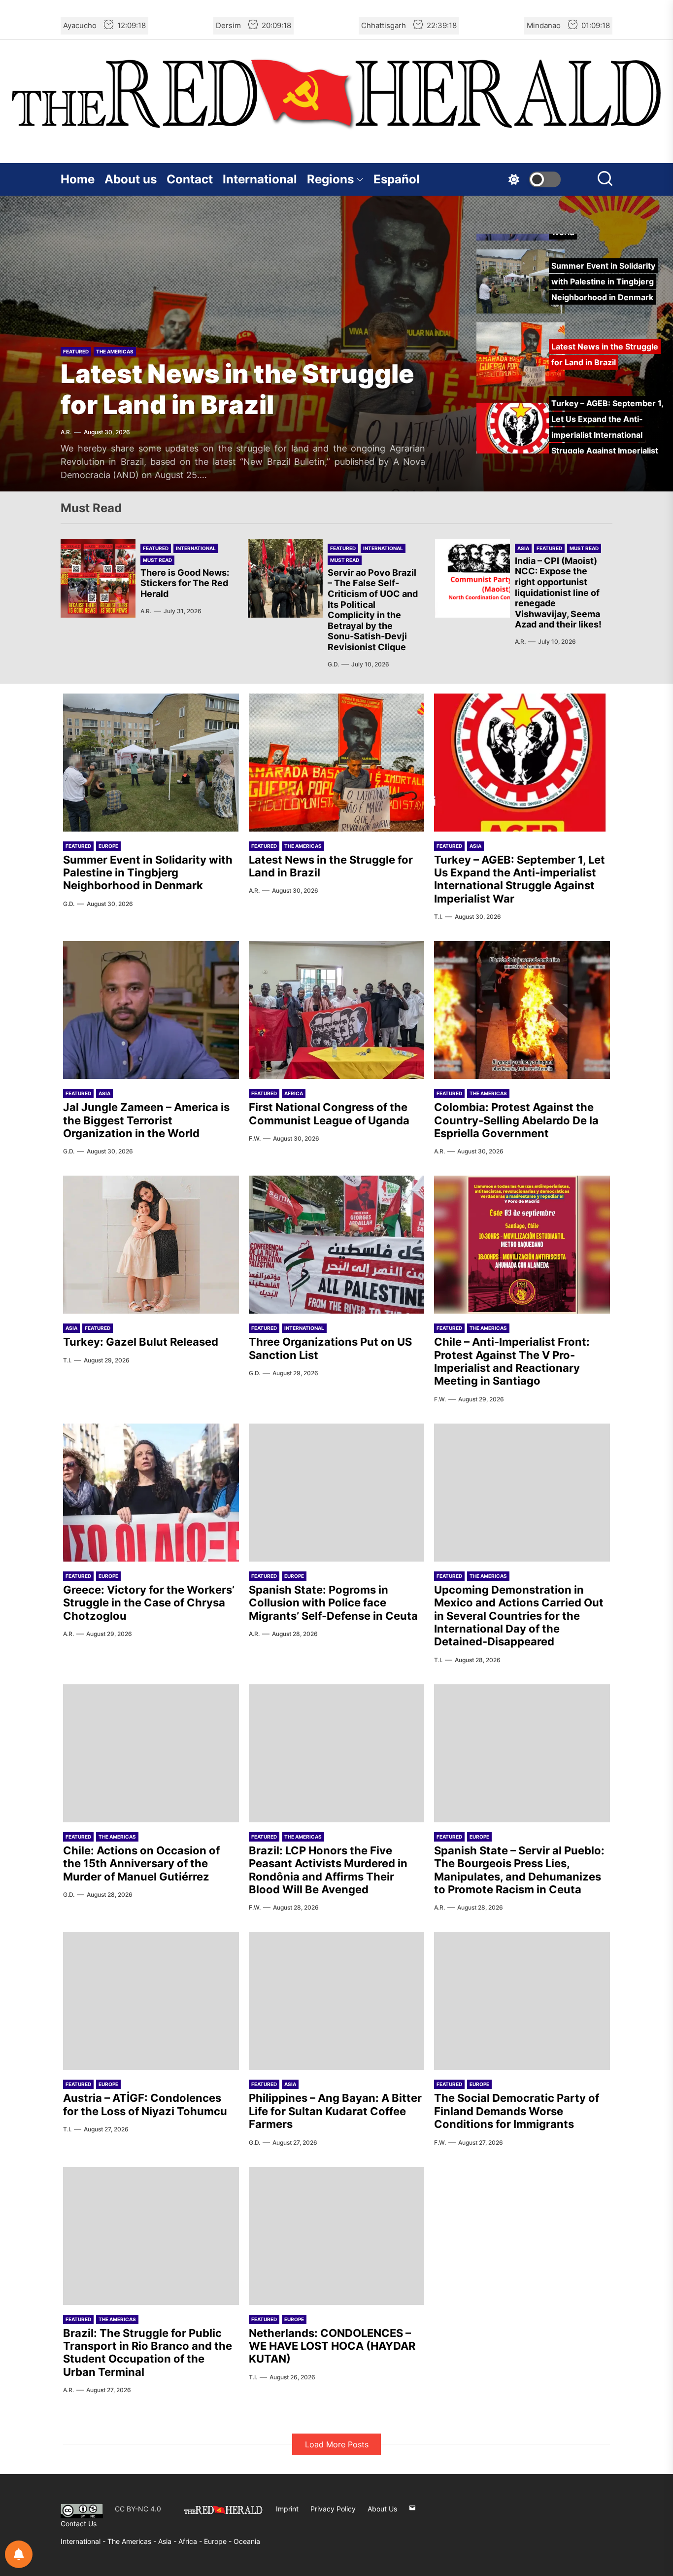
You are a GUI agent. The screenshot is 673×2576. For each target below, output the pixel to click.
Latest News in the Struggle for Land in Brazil (237, 389)
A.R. (66, 432)
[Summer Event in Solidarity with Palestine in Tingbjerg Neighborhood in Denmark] (151, 763)
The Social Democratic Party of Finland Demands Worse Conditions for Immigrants (517, 2111)
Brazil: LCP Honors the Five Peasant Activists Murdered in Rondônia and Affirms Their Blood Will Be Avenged (328, 1870)
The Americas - (133, 2541)
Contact (190, 179)
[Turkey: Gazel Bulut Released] (151, 1245)
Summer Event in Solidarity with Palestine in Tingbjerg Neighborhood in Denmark (148, 873)
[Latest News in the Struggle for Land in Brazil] (337, 763)
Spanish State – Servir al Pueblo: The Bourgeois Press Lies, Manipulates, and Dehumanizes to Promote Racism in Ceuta (519, 1870)
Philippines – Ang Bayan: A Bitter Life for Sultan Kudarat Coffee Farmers (335, 2111)
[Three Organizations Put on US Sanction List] (337, 1245)
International (260, 179)
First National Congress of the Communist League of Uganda (329, 1114)
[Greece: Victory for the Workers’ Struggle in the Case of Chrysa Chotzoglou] (151, 1493)
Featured (76, 351)
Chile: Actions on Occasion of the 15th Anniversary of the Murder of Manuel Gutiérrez (141, 1863)
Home (78, 179)
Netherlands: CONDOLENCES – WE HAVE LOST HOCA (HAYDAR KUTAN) (332, 2346)
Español (397, 179)
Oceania (247, 2541)
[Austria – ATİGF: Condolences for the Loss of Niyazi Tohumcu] (151, 2001)
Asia (523, 548)
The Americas (115, 351)
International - (84, 2541)
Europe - (219, 2541)
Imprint (287, 2509)
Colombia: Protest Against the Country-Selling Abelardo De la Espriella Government (516, 1120)
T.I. (438, 917)
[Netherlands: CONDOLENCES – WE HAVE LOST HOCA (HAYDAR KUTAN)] (337, 2236)
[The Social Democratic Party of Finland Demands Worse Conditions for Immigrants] (522, 2001)
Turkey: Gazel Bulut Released (141, 1342)
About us (131, 179)
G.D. (333, 664)
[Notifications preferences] (19, 2554)
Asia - (168, 2541)
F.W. (255, 1138)
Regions (330, 179)
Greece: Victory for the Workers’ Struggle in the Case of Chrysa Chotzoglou (149, 1603)
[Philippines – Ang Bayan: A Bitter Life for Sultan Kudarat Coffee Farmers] (337, 2001)
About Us (382, 2509)
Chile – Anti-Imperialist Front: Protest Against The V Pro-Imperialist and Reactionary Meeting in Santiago (512, 1361)
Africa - (191, 2541)
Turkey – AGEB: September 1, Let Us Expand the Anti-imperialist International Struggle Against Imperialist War (520, 879)
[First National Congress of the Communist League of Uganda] (337, 1010)
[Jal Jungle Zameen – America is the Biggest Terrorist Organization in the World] (151, 1010)
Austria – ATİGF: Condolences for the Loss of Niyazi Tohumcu (145, 2104)
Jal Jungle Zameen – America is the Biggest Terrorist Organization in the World (146, 1120)
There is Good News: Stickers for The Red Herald (185, 583)
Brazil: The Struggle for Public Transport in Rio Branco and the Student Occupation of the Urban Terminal (148, 2352)
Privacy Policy (333, 2509)
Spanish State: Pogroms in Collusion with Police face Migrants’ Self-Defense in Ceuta (333, 1603)
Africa (294, 1093)
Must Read (157, 560)
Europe (108, 846)
